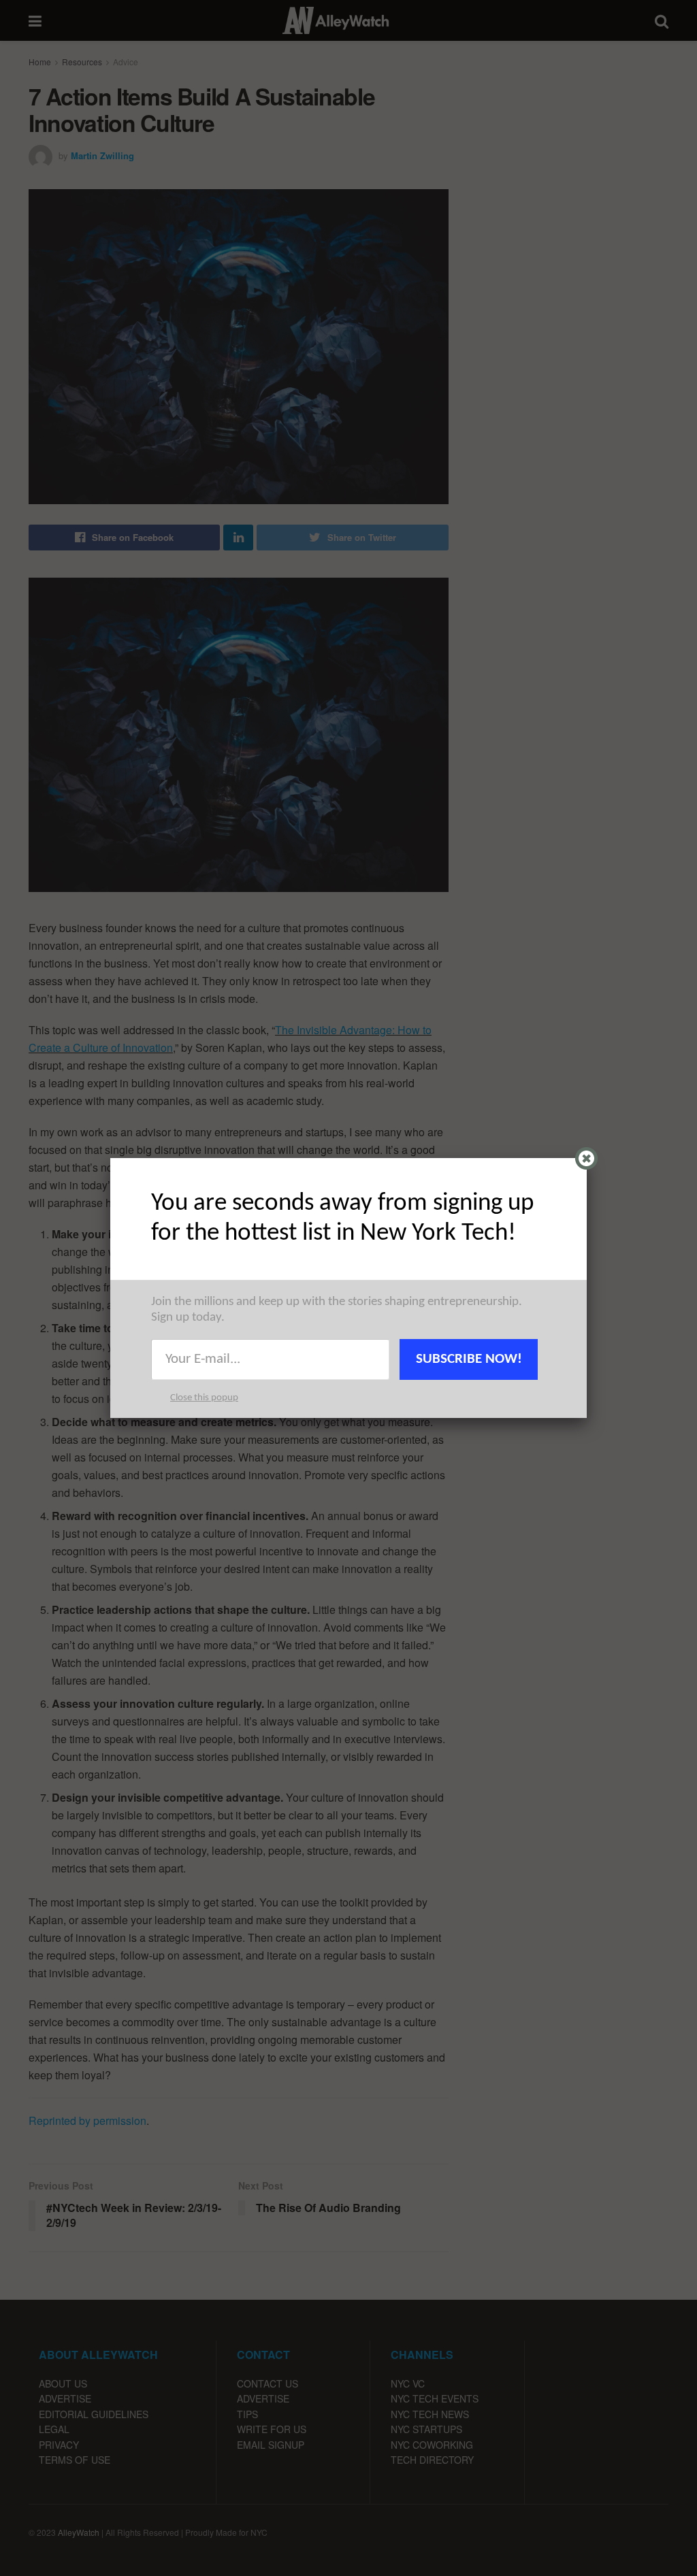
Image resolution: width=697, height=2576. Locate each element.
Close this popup (204, 1398)
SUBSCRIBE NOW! (469, 1359)
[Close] (586, 1158)
